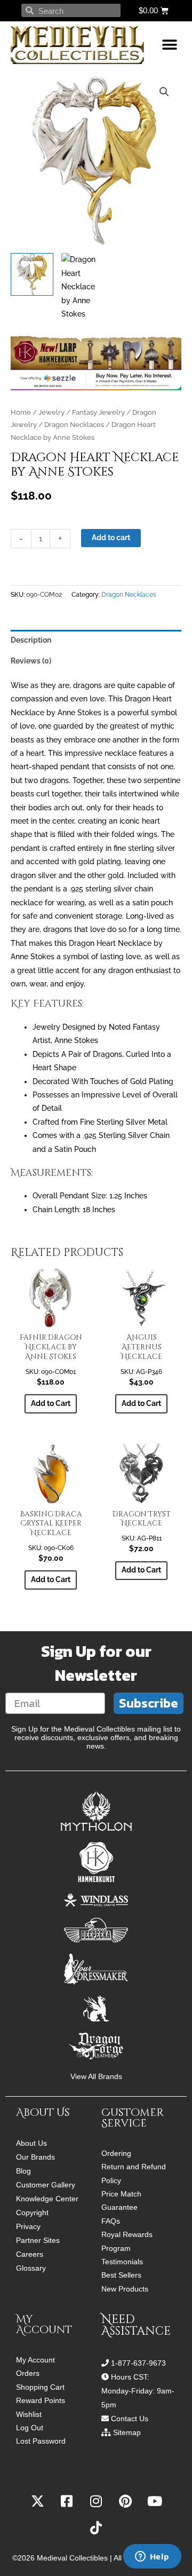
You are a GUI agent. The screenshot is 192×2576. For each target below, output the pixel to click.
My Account (35, 2360)
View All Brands (96, 2077)
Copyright (32, 2212)
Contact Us (130, 2419)
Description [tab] (31, 640)
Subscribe (149, 1703)
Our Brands (35, 2157)
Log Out (30, 2428)
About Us (31, 2143)
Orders (28, 2373)
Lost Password (41, 2441)
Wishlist (29, 2415)
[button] (169, 45)
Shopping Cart (40, 2387)
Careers (30, 2254)
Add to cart (111, 538)
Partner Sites (38, 2240)
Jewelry (51, 412)
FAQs (111, 2221)
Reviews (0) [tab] (31, 661)
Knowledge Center (47, 2199)
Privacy (28, 2226)
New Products (125, 2289)
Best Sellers (121, 2275)
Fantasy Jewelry (98, 412)
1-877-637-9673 (138, 2363)
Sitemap (127, 2432)
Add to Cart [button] (51, 1403)
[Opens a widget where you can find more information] (152, 2557)
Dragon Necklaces (74, 425)
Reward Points (41, 2401)
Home (21, 412)
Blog (23, 2171)
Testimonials (122, 2262)
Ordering (116, 2154)
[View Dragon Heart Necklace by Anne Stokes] (32, 274)
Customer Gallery (46, 2185)
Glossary (31, 2268)
